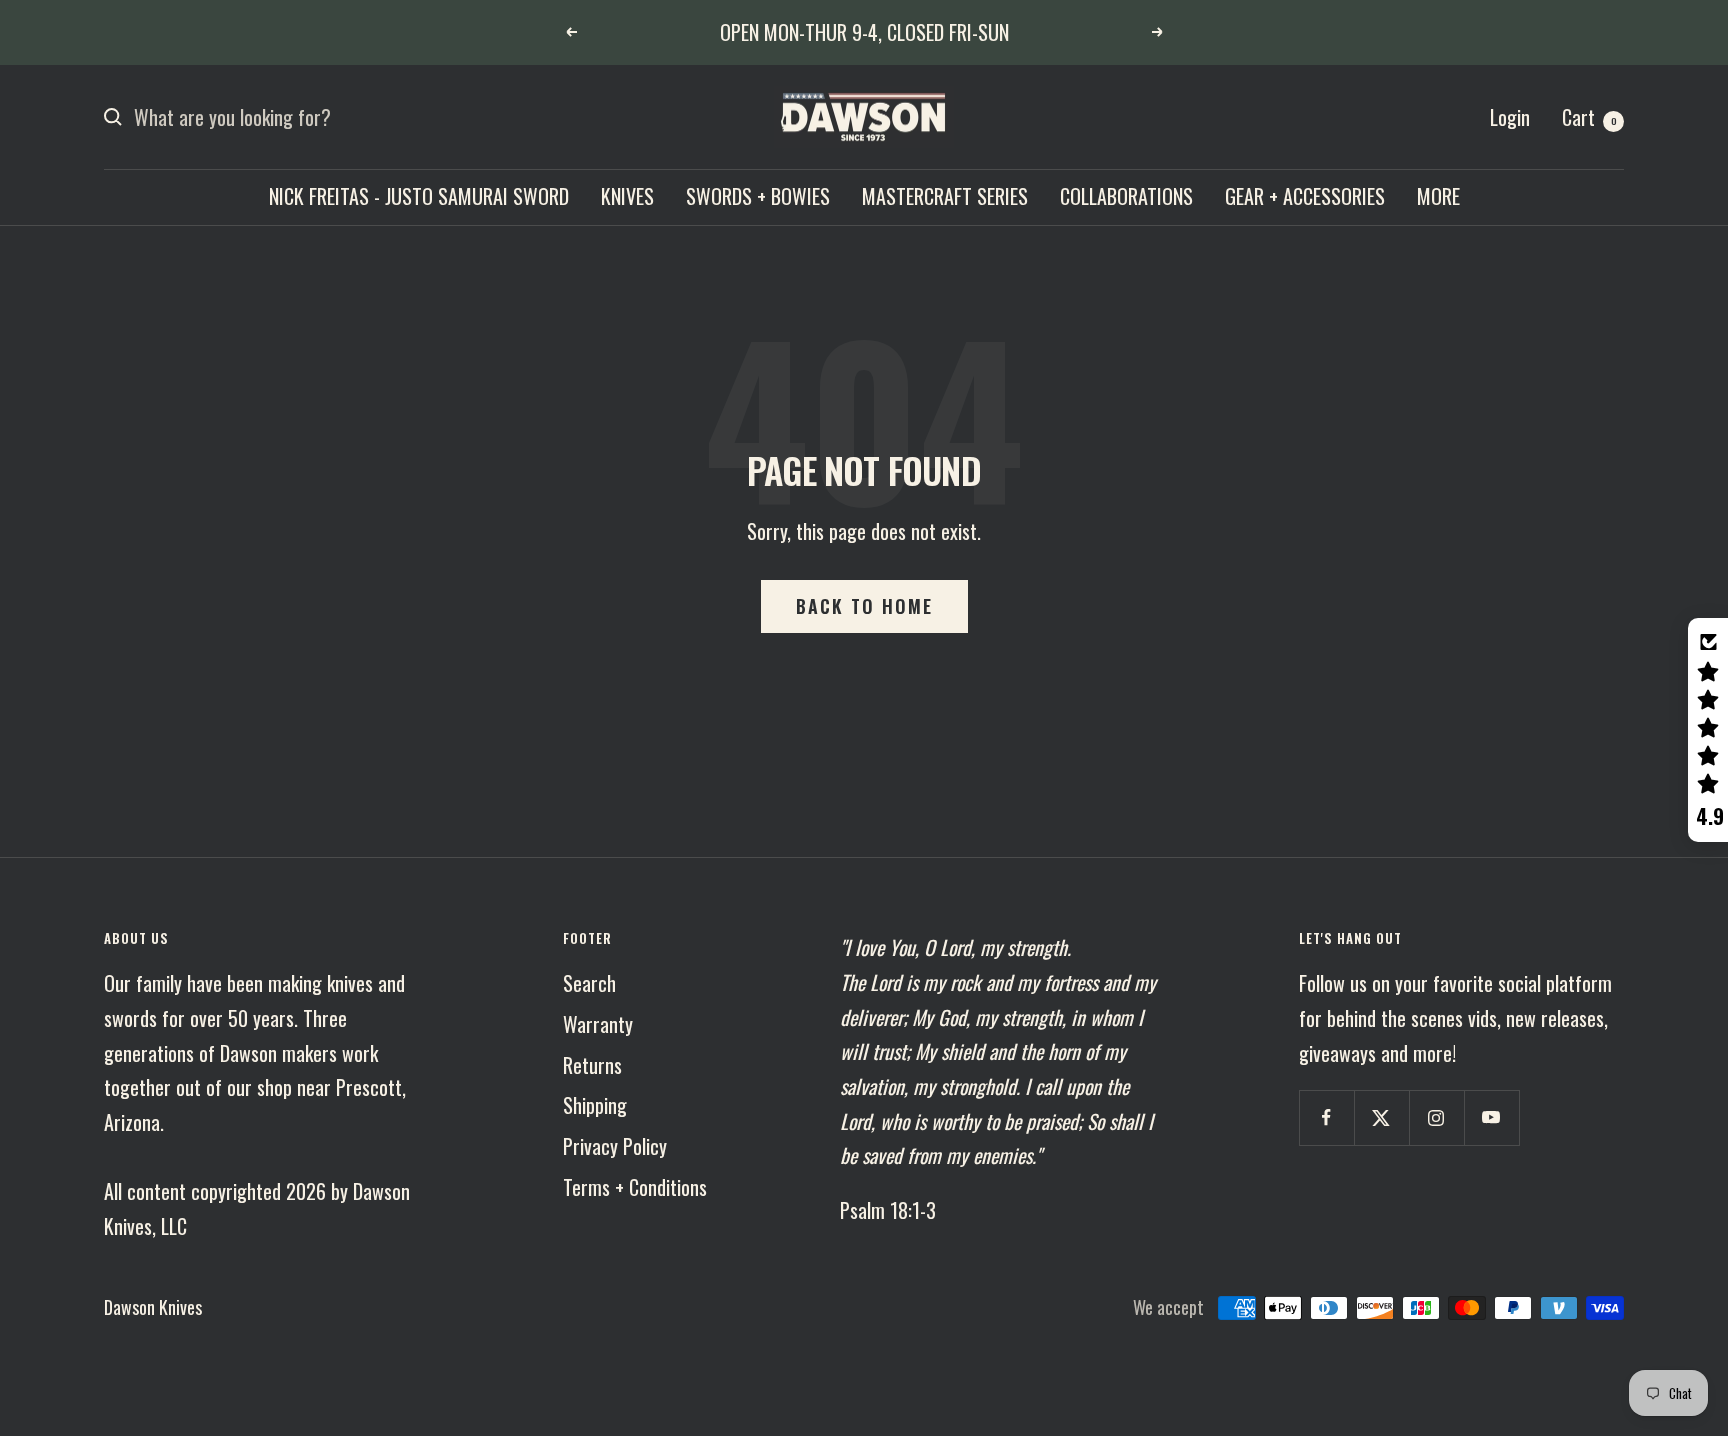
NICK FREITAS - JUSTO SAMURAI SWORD (419, 196)
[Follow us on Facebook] (1326, 1117)
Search (589, 983)
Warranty (598, 1024)
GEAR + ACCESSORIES (1305, 196)
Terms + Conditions (635, 1187)
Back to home (864, 606)
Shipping (595, 1105)
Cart (1589, 117)
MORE (1438, 196)
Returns (592, 1065)
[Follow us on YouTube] (1491, 1117)
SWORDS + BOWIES (758, 196)
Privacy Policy (615, 1146)
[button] (1708, 730)
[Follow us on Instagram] (1436, 1117)
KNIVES (627, 196)
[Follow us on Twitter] (1381, 1117)
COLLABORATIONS (1126, 196)
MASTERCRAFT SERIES (945, 196)
